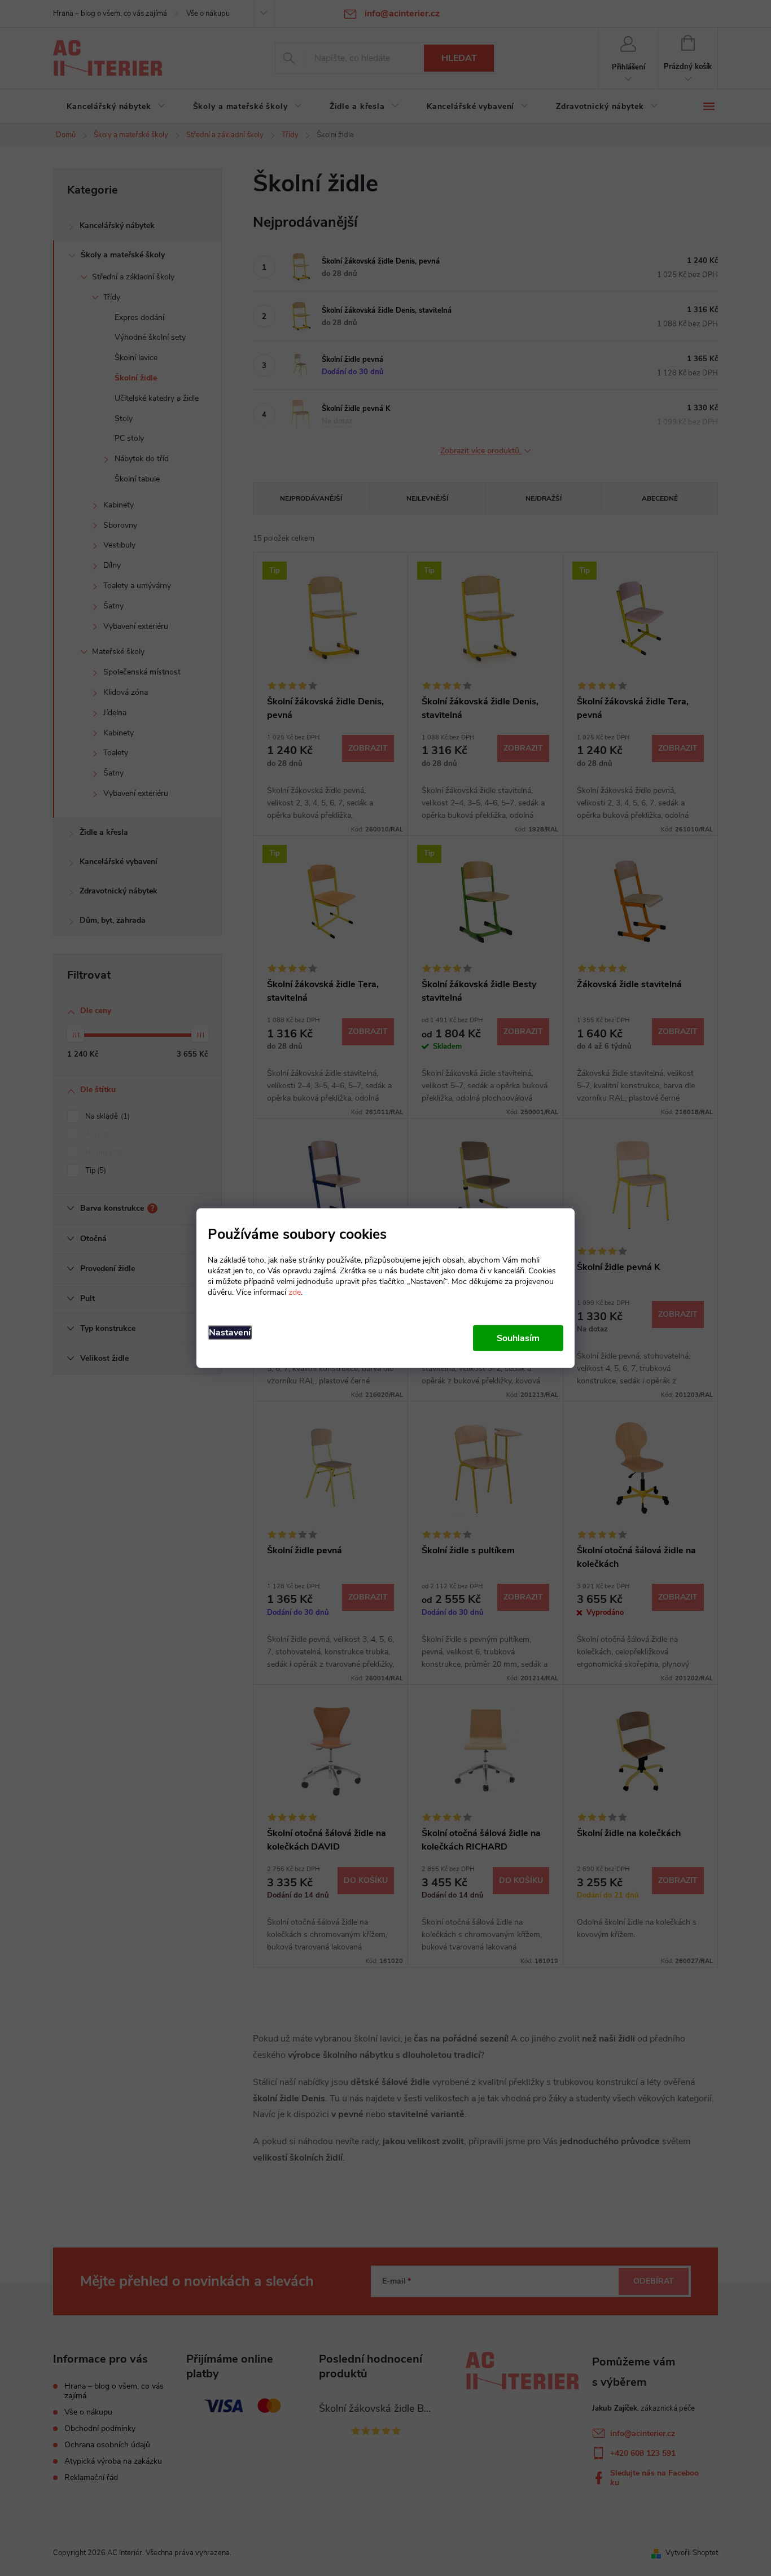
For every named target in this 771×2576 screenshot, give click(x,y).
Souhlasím (518, 1338)
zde (295, 1292)
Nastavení (230, 1332)
